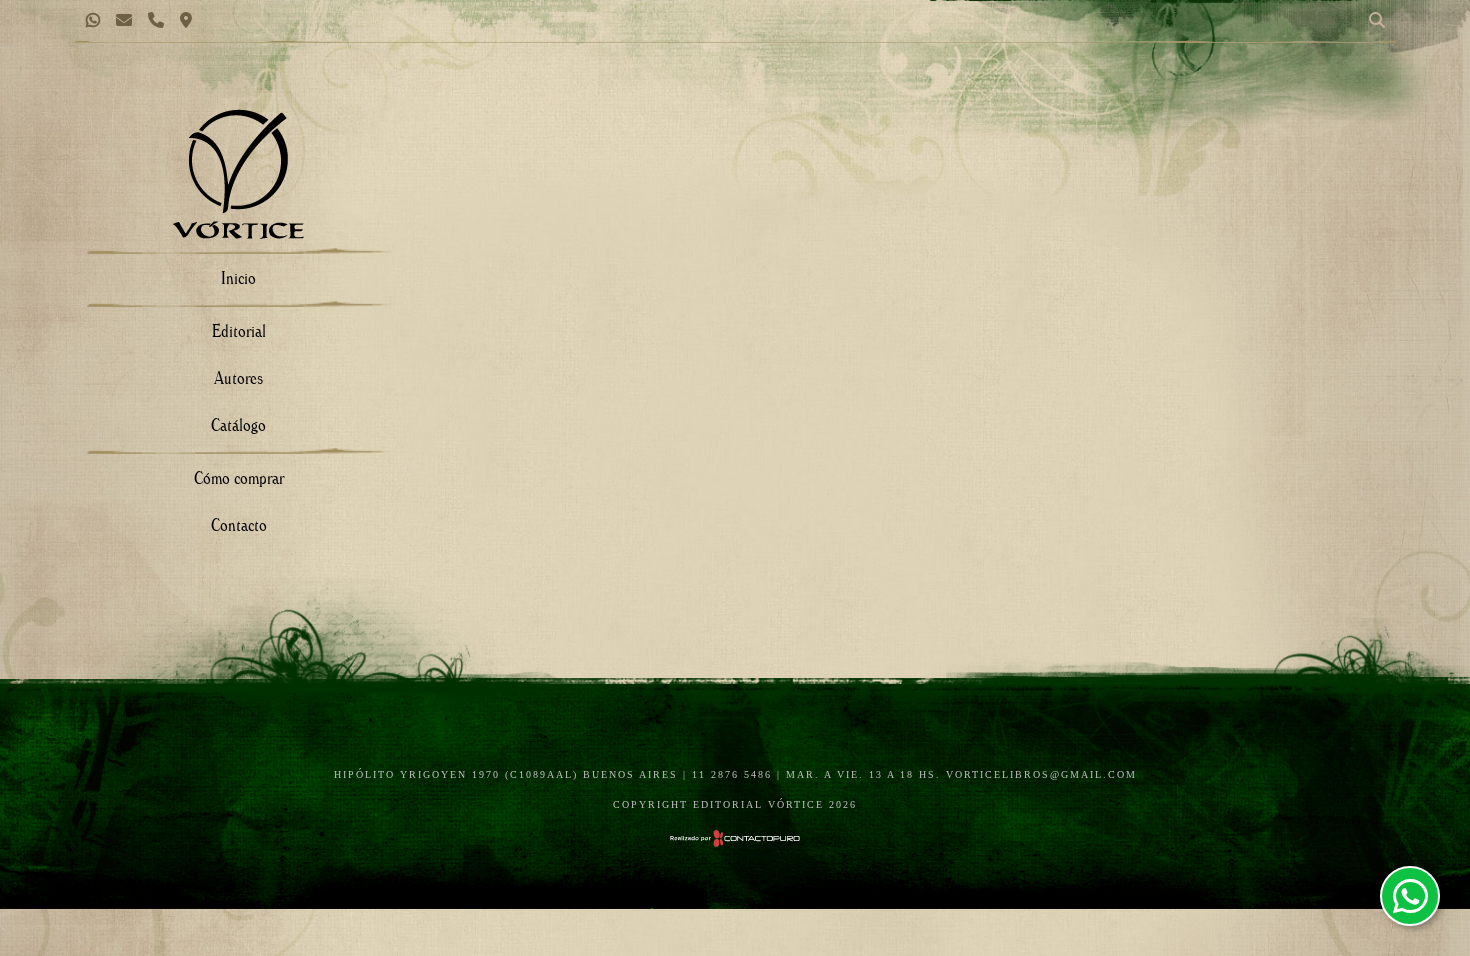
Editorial (239, 330)
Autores (238, 377)
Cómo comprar (239, 477)
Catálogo (238, 424)
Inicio (238, 277)
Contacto (239, 524)
